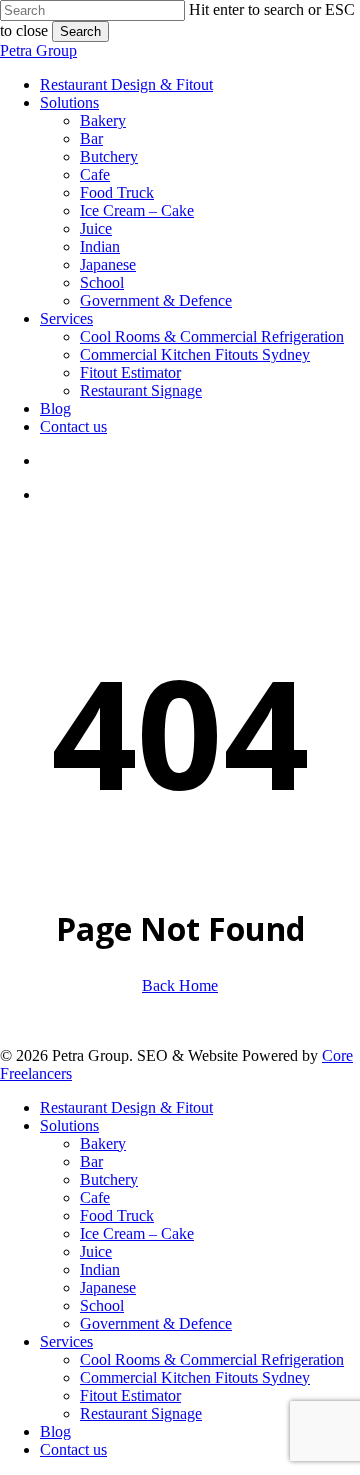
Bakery (103, 1143)
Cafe (95, 1197)
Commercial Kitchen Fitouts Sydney (195, 1377)
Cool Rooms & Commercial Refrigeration (212, 1359)
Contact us (73, 1449)
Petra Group (38, 50)
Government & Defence (156, 1323)
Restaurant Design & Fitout (126, 1107)
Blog (55, 1431)
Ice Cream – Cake (137, 1233)
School (102, 1305)
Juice (96, 1251)
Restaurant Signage (141, 1413)
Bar (91, 1161)
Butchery (109, 1179)
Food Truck (117, 1215)
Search (80, 31)
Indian (100, 1269)
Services (66, 1341)
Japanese (108, 1287)
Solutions (69, 1125)
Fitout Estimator (130, 1395)
